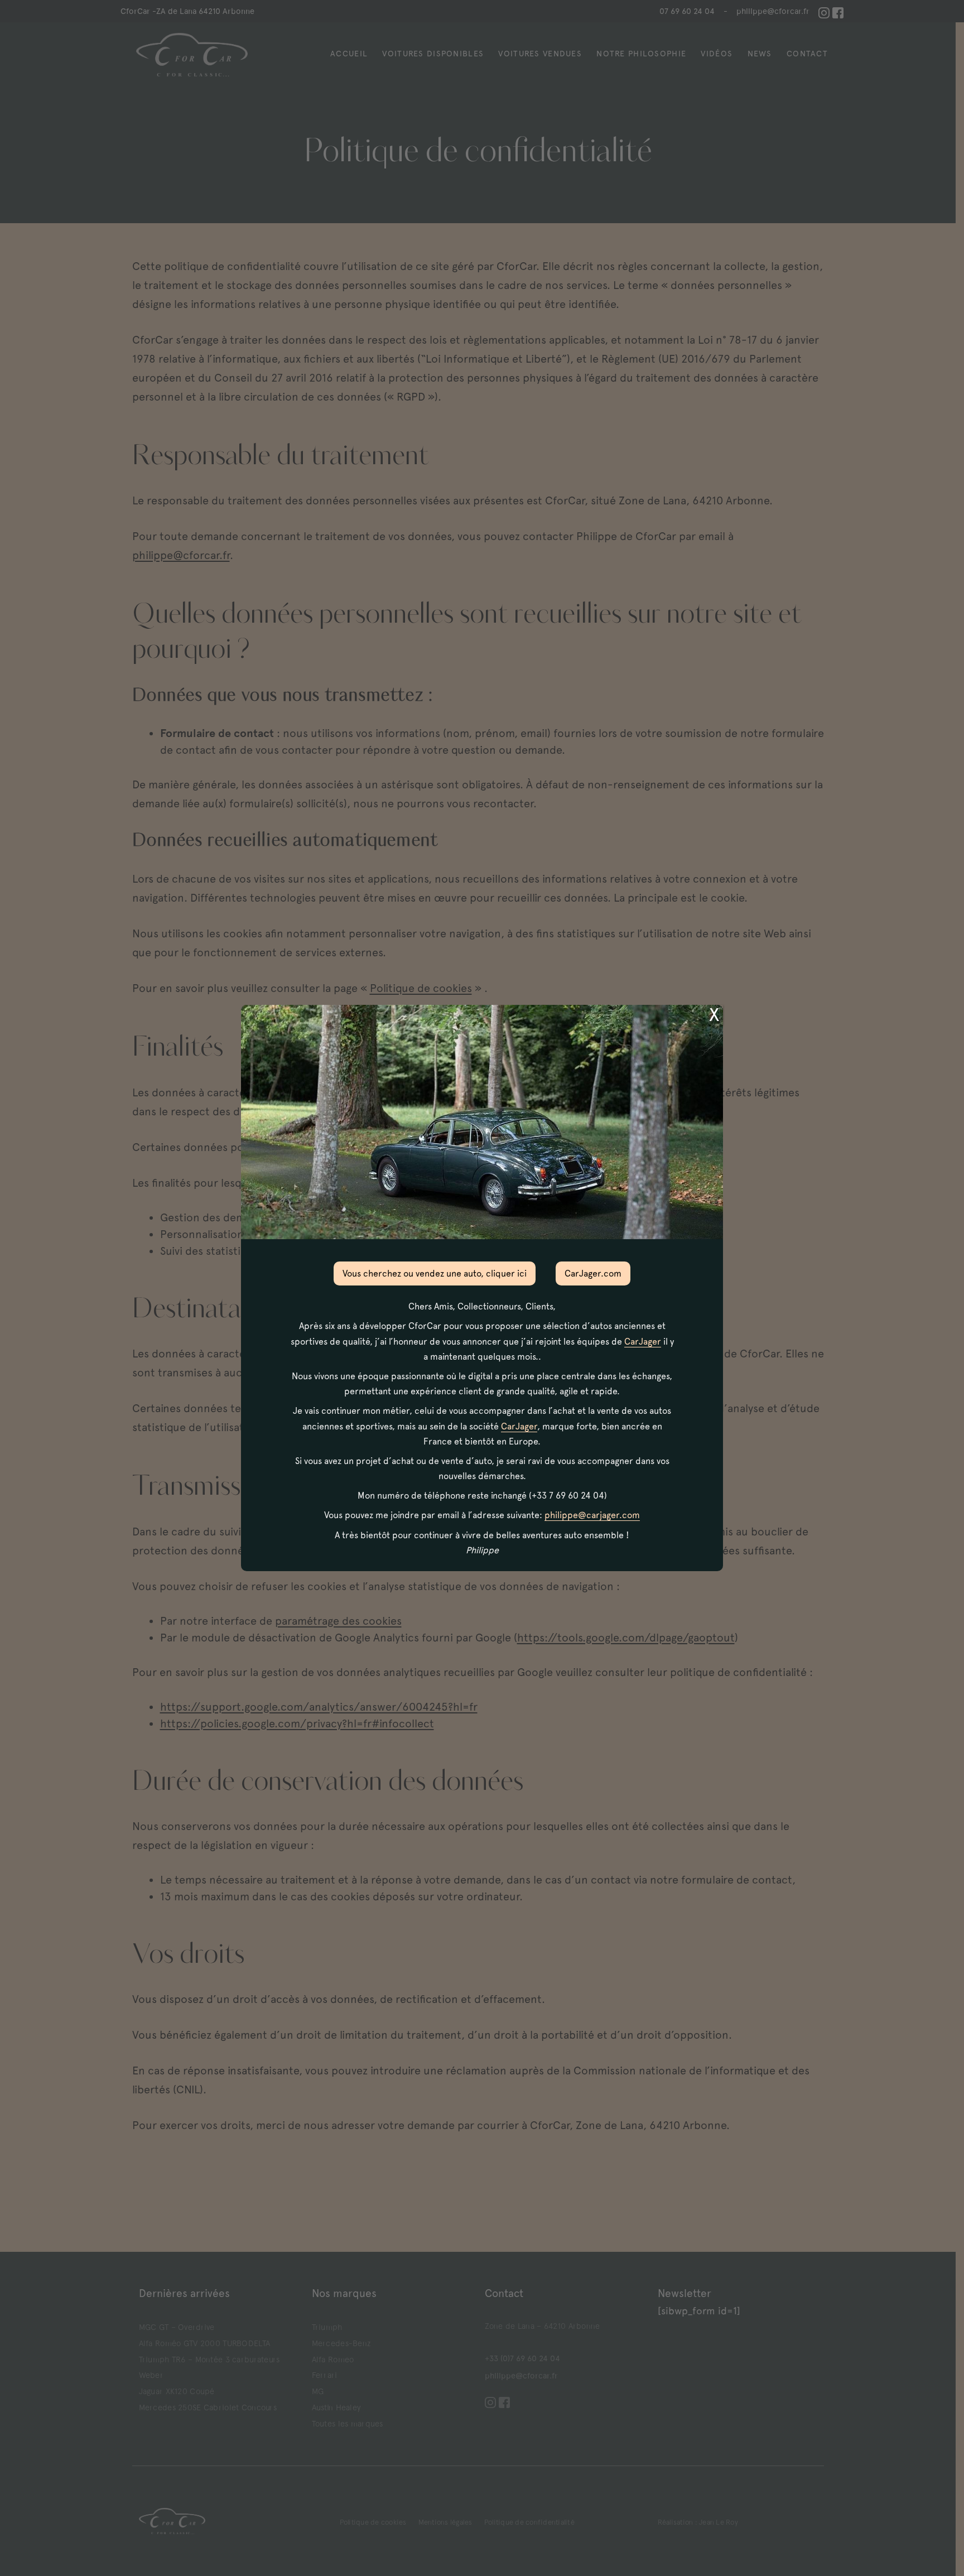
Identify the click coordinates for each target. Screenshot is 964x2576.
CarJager (643, 1342)
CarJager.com (593, 1273)
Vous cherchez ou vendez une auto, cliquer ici (435, 1273)
